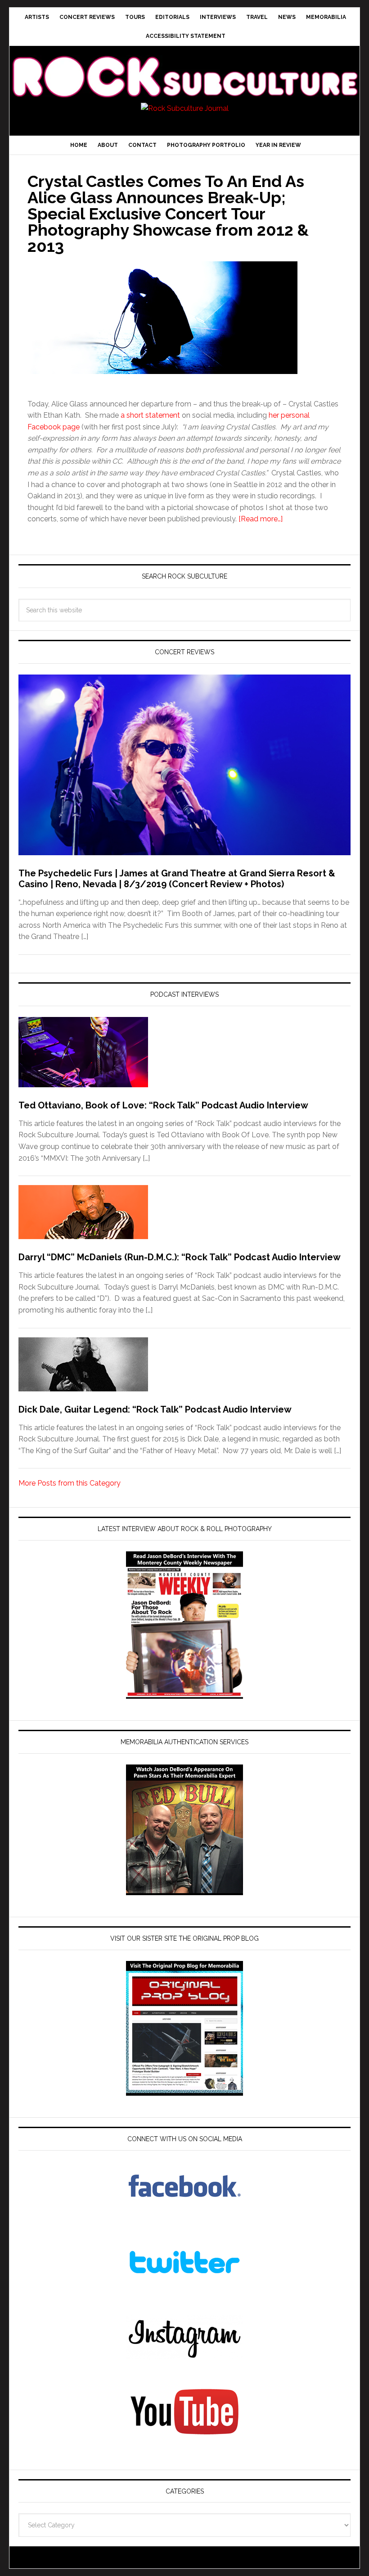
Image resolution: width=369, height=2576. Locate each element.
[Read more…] (261, 519)
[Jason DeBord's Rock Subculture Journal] (184, 66)
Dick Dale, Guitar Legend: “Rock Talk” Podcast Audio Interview (155, 1409)
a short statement (150, 415)
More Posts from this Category (70, 1483)
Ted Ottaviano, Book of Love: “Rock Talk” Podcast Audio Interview (163, 1105)
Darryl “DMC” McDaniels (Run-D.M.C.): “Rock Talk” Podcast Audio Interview (180, 1257)
